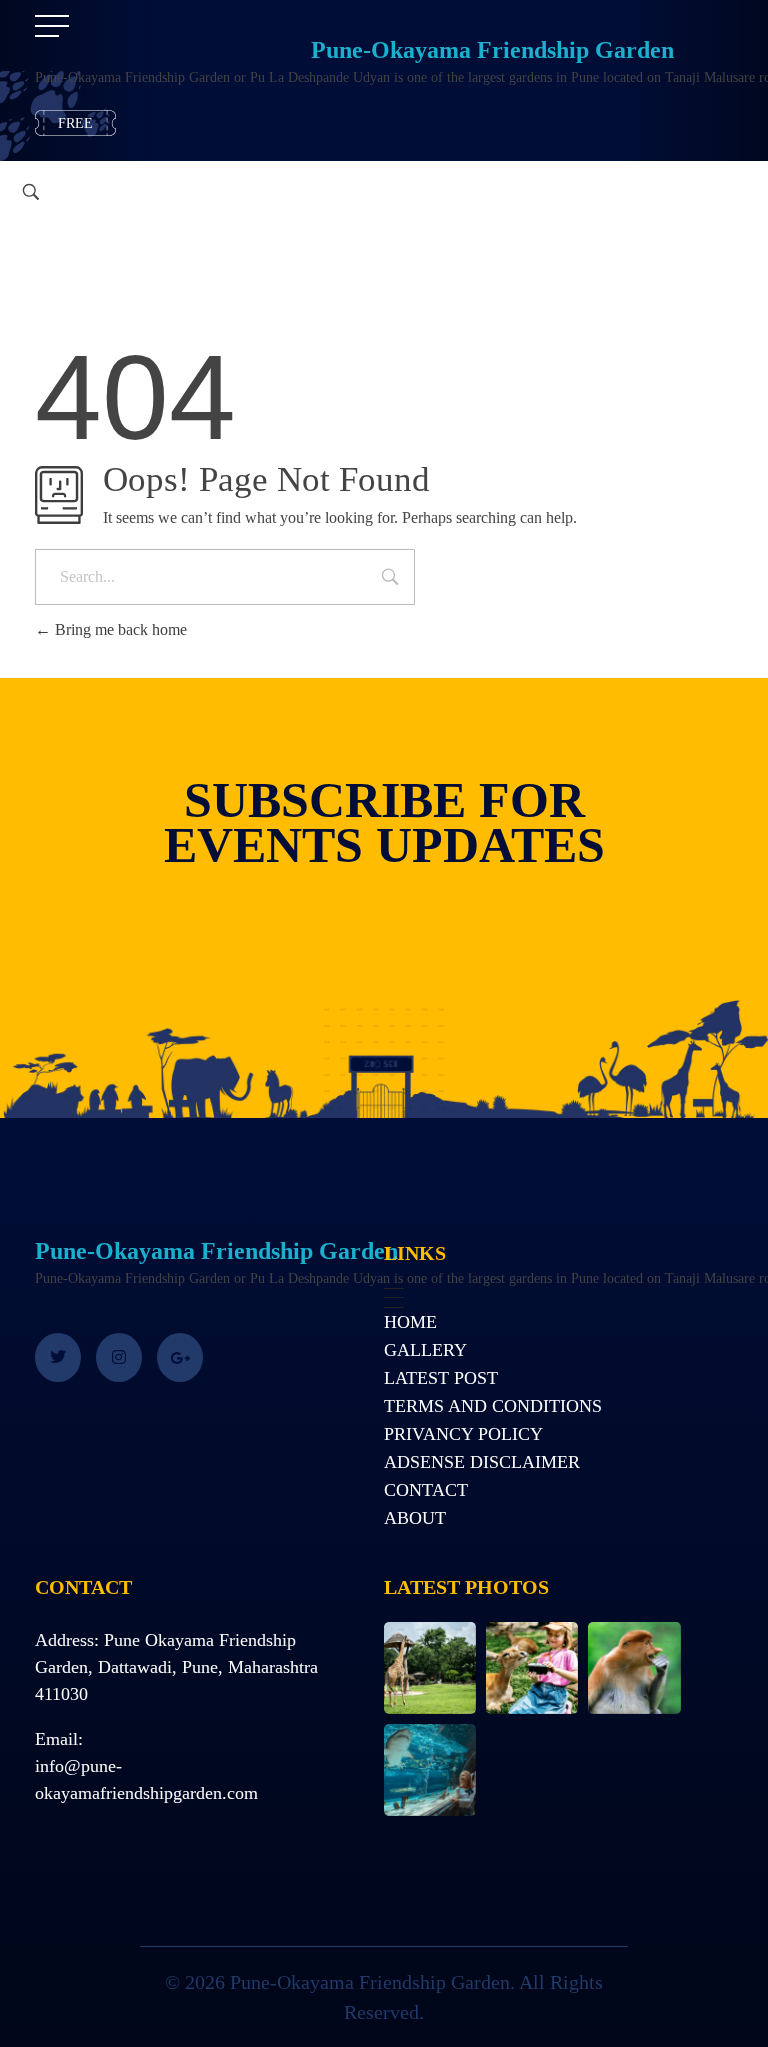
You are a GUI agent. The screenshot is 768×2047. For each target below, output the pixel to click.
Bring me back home (119, 629)
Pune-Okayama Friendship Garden (492, 50)
